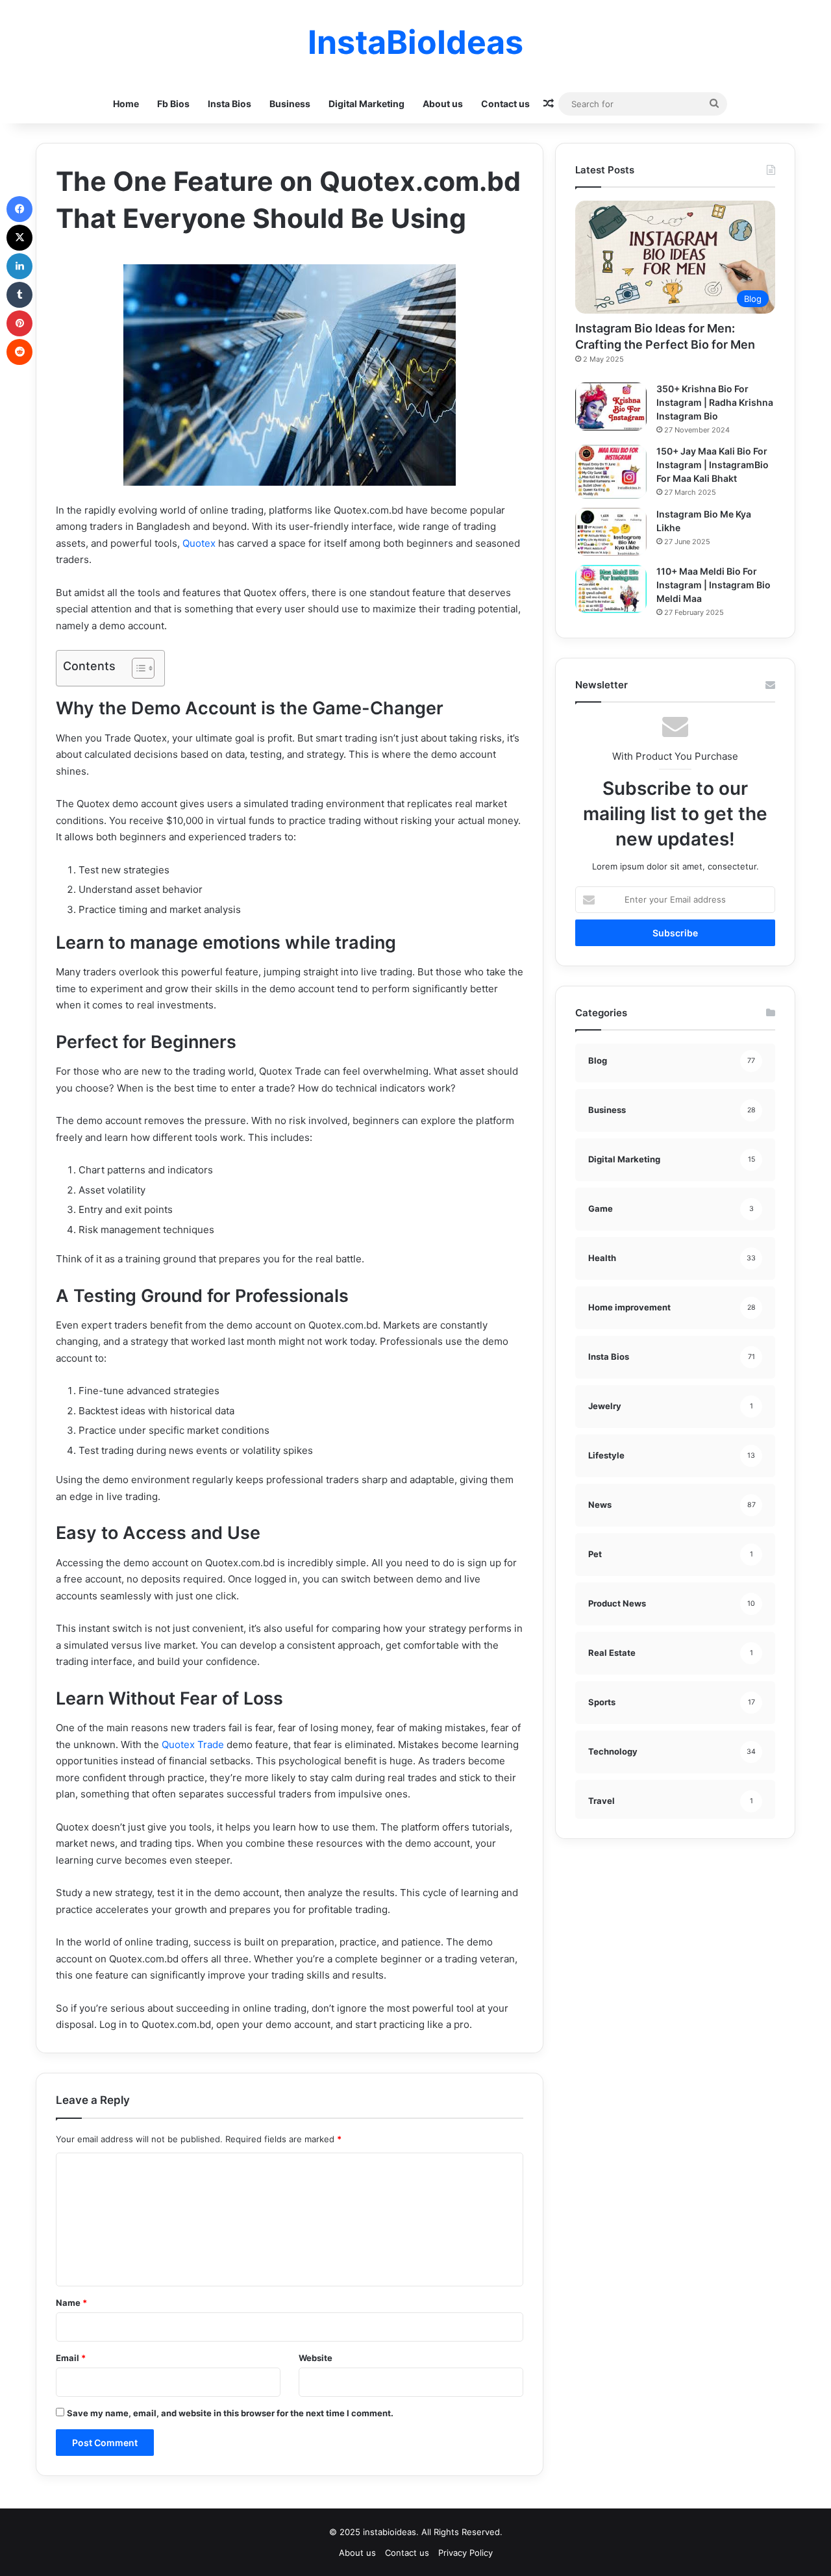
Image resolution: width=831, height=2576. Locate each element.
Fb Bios (173, 104)
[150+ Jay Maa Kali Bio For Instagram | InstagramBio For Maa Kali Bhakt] (611, 472)
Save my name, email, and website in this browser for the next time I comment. (230, 2413)
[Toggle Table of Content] (137, 668)
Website (316, 2358)
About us (443, 104)
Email (71, 2358)
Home (126, 104)
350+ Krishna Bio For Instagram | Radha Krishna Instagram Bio (715, 402)
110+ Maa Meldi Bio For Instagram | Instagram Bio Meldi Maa (713, 585)
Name (71, 2303)
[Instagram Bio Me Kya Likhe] (611, 532)
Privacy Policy (465, 2553)
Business (290, 104)
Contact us (505, 104)
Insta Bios (229, 104)
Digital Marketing (366, 104)
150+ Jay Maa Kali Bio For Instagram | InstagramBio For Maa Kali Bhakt (713, 465)
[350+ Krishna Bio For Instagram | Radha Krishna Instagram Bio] (611, 406)
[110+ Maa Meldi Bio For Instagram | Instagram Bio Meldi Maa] (611, 589)
